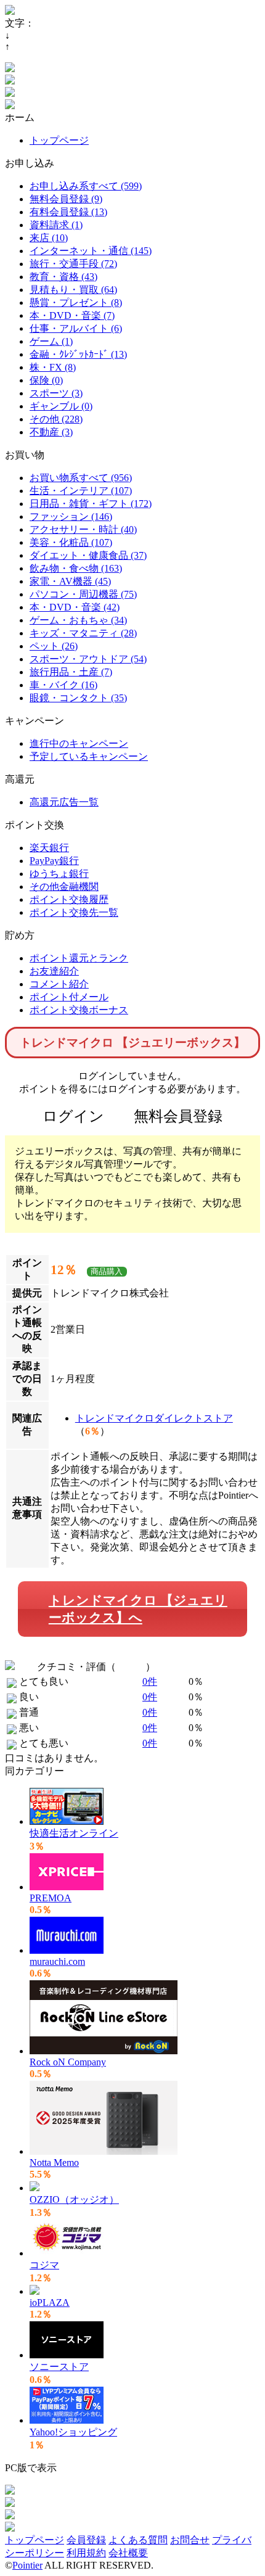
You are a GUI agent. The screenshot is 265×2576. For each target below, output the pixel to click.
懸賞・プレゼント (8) (76, 302)
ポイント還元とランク (79, 958)
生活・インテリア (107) (81, 491)
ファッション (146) (71, 516)
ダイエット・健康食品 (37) (88, 555)
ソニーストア (59, 2367)
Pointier (27, 2565)
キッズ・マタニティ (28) (83, 633)
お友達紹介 (54, 971)
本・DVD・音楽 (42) (75, 607)
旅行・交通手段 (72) (73, 264)
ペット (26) (54, 646)
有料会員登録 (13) (68, 212)
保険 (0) (46, 380)
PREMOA (51, 1898)
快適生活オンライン (74, 1833)
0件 (150, 1681)
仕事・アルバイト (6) (76, 328)
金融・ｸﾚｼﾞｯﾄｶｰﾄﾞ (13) (78, 354)
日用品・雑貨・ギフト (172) (91, 504)
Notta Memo (54, 2162)
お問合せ (190, 2540)
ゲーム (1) (51, 341)
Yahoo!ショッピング (73, 2432)
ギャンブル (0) (61, 406)
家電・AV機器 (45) (70, 581)
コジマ (44, 2265)
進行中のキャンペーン (79, 743)
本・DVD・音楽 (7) (72, 315)
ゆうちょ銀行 (59, 874)
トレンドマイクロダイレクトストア (154, 1418)
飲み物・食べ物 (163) (76, 568)
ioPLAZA (50, 2302)
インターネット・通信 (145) (91, 251)
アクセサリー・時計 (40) (83, 529)
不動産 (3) (51, 432)
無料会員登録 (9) (66, 199)
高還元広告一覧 (64, 802)
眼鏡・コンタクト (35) (78, 698)
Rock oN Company (68, 2062)
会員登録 (86, 2540)
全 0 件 (131, 1667)
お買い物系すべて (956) (81, 478)
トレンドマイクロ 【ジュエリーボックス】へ (138, 1609)
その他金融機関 (64, 887)
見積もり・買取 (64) (73, 290)
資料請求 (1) (56, 225)
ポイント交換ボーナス (79, 1010)
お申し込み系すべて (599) (86, 186)
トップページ (59, 140)
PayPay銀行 (54, 861)
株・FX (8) (53, 367)
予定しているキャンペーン (89, 756)
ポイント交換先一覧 (74, 912)
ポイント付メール (69, 997)
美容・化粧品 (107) (71, 542)
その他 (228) (56, 419)
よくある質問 (138, 2540)
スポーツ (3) (56, 393)
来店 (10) (49, 238)
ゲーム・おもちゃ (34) (78, 620)
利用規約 (86, 2553)
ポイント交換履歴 (69, 899)
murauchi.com (57, 1961)
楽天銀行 (49, 848)
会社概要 (128, 2553)
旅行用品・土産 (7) (71, 672)
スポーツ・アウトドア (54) (88, 659)
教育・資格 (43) (63, 277)
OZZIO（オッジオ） (74, 2199)
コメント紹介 (59, 984)
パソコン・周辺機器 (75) (83, 594)
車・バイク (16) (63, 685)
